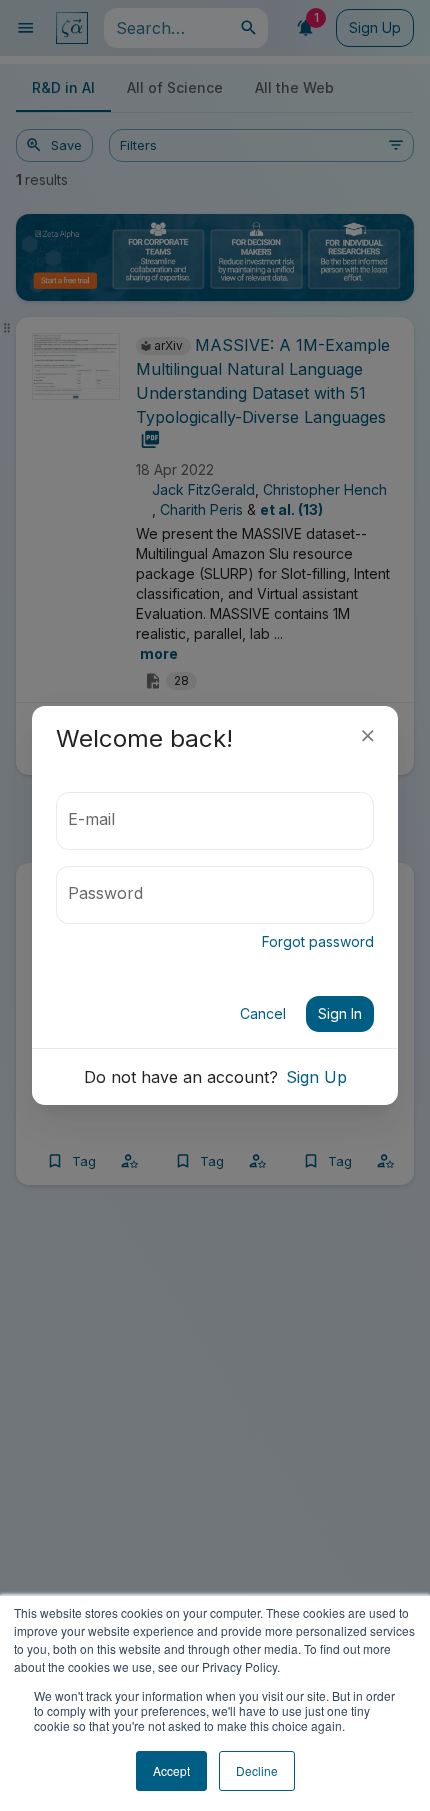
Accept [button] (171, 1770)
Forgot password (318, 941)
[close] (368, 736)
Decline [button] (257, 1770)
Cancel (263, 1013)
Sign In (340, 1013)
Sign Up (316, 1077)
